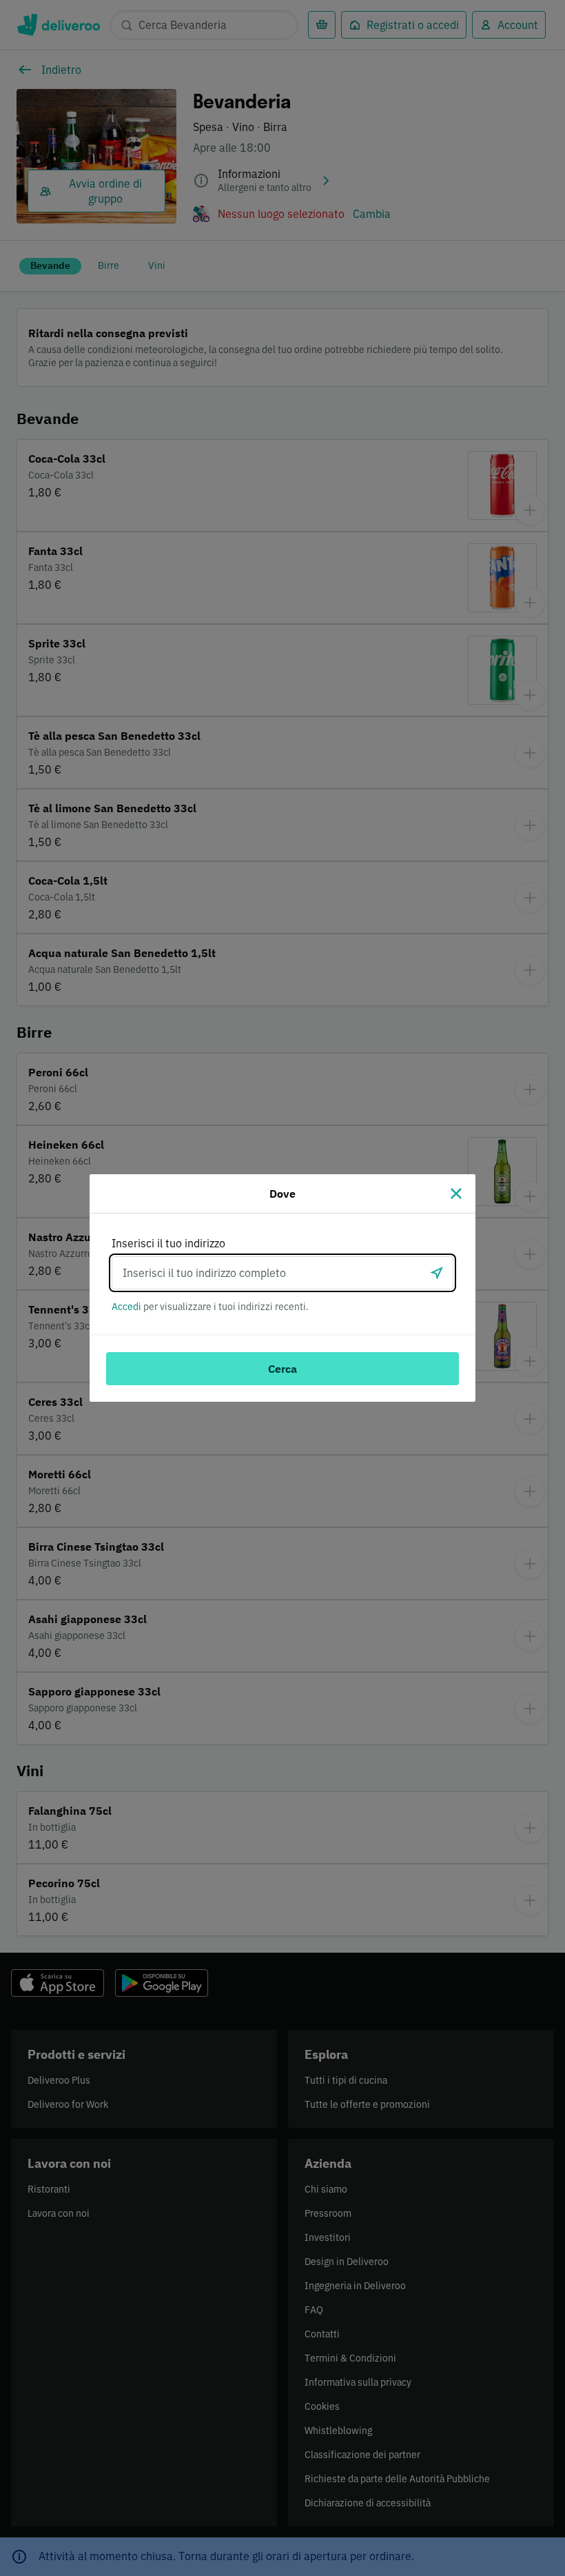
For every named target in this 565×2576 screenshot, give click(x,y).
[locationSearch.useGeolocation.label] (437, 1273)
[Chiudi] (456, 1194)
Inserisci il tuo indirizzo (168, 1243)
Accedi (126, 1307)
